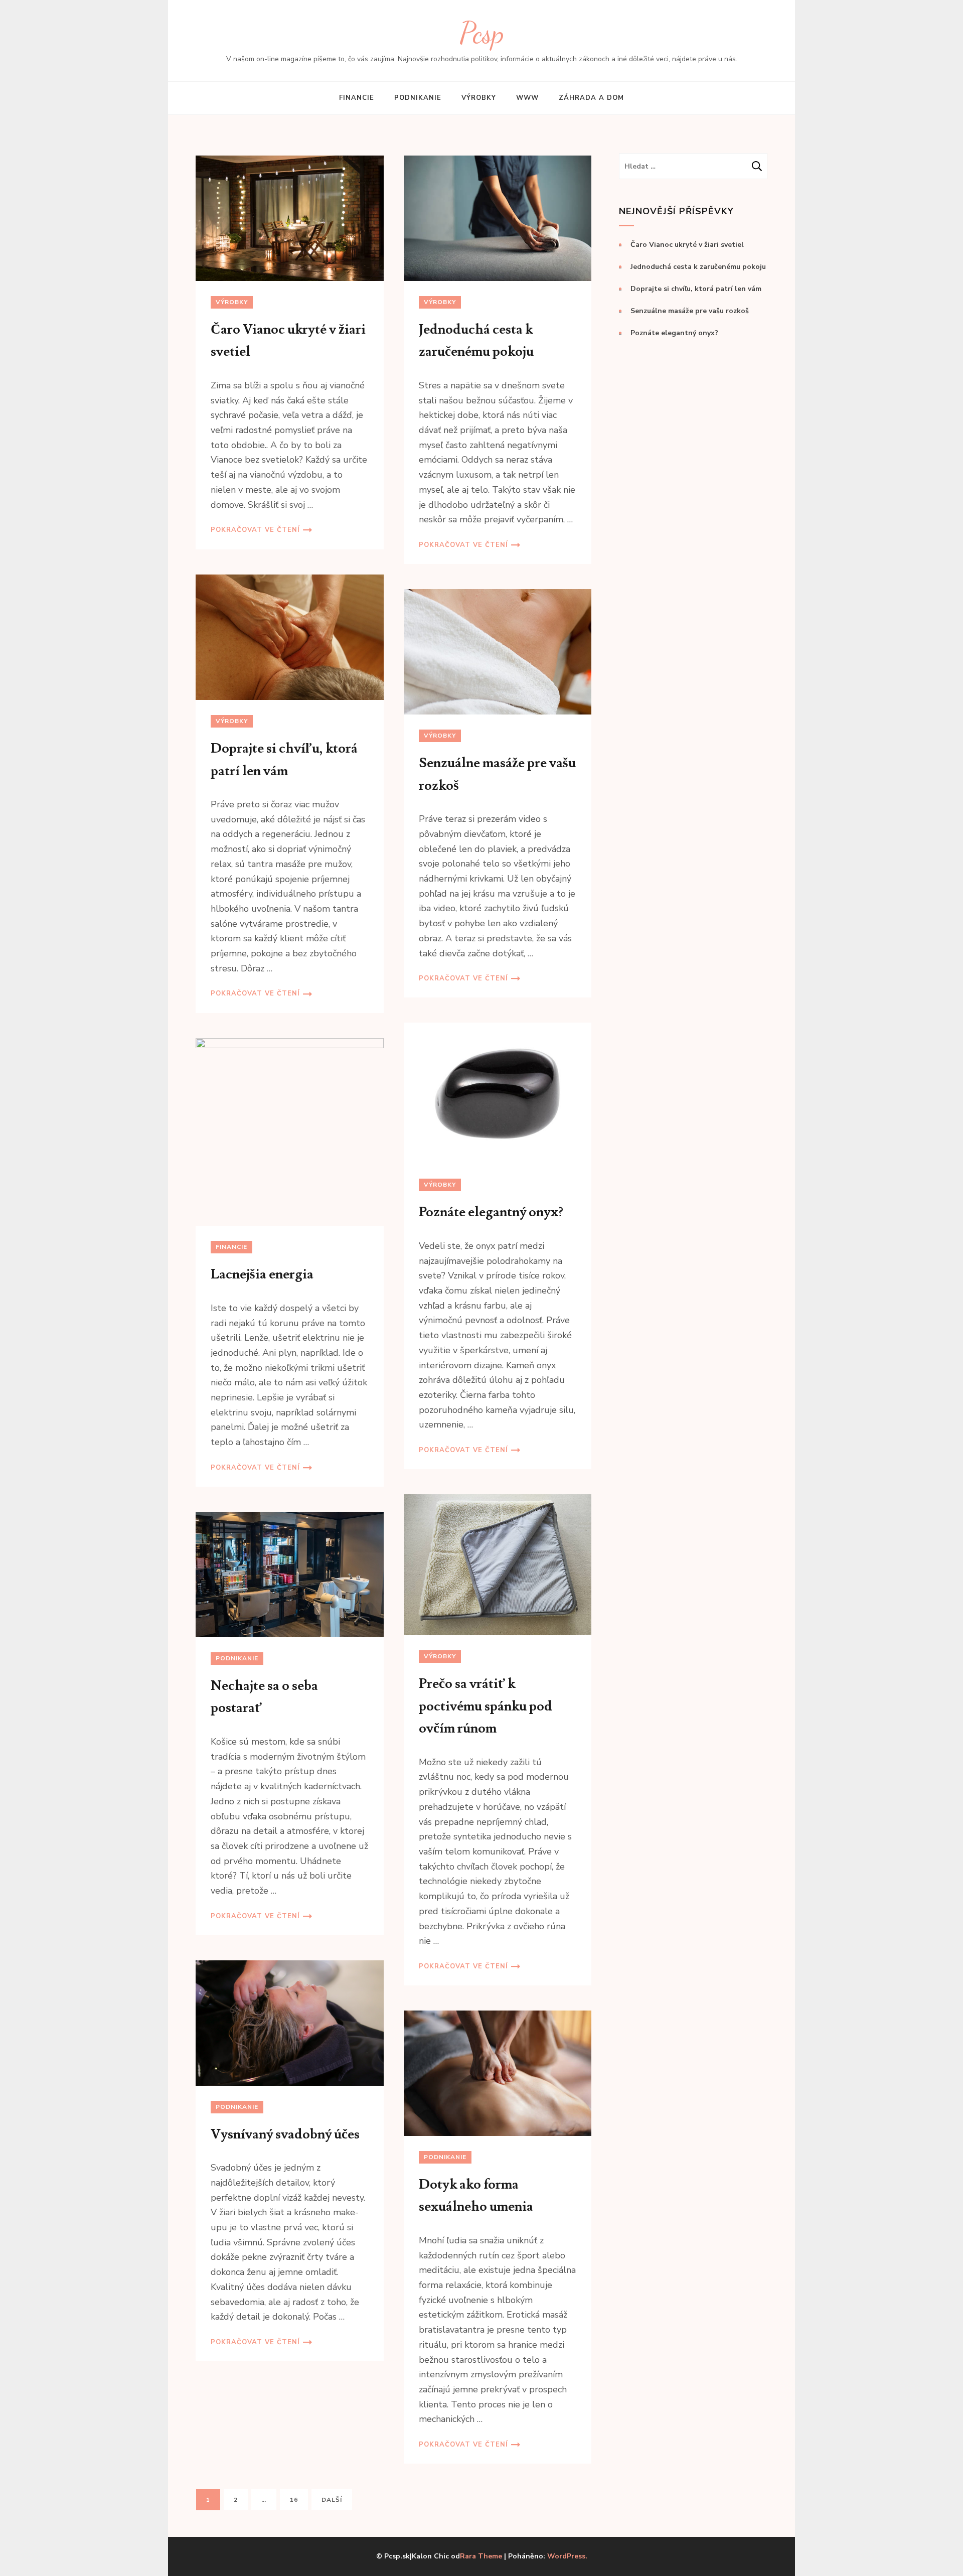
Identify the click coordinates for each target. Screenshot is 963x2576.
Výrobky (479, 98)
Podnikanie (418, 98)
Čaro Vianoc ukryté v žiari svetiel (687, 245)
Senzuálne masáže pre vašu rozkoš (690, 311)
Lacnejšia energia (262, 1274)
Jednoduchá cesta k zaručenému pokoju (698, 267)
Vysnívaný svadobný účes (285, 2134)
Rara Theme (481, 2556)
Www (527, 98)
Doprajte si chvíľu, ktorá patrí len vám (696, 289)
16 (299, 2499)
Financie (357, 98)
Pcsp (482, 33)
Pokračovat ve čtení (255, 530)
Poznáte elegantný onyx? (491, 1212)
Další (332, 2500)
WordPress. (567, 2556)
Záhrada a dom (591, 98)
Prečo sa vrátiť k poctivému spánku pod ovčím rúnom (486, 1706)
